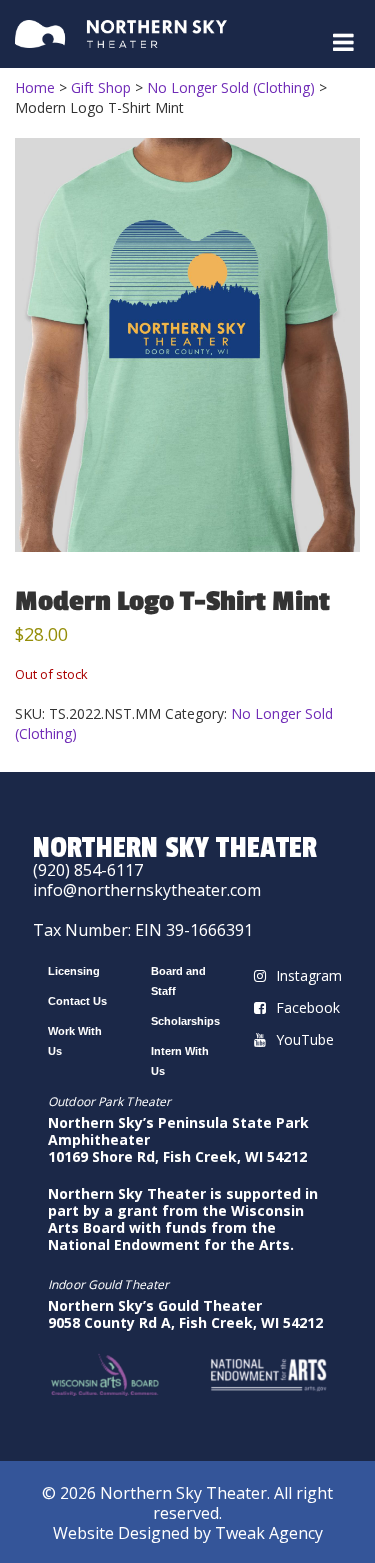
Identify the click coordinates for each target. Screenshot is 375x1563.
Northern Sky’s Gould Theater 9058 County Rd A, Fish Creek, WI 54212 (185, 1314)
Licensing (74, 971)
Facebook (308, 1007)
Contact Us (77, 1001)
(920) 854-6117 (88, 870)
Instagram (309, 975)
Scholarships (185, 1021)
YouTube (305, 1039)
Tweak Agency (269, 1533)
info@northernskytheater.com (147, 890)
